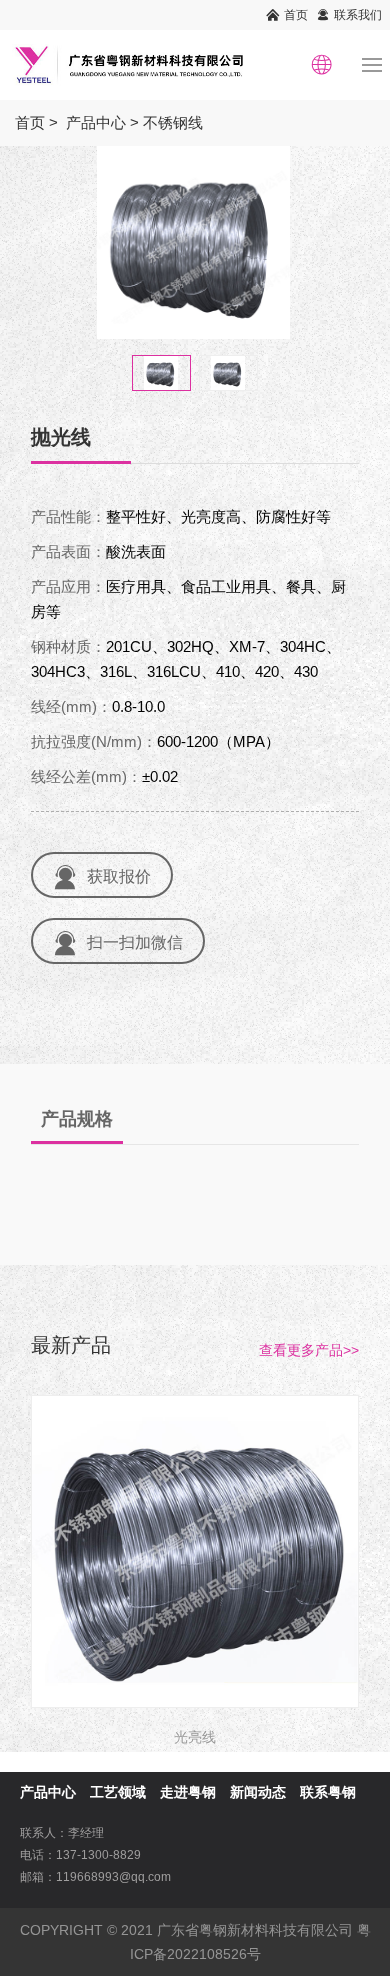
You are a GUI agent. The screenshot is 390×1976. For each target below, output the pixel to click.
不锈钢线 (173, 122)
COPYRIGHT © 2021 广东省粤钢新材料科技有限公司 (186, 1930)
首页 (296, 15)
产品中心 (96, 122)
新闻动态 (258, 1792)
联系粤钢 (328, 1792)
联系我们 (358, 15)
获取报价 (119, 876)
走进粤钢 (188, 1792)
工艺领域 (118, 1792)
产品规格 (77, 1119)
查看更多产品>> (309, 1350)
